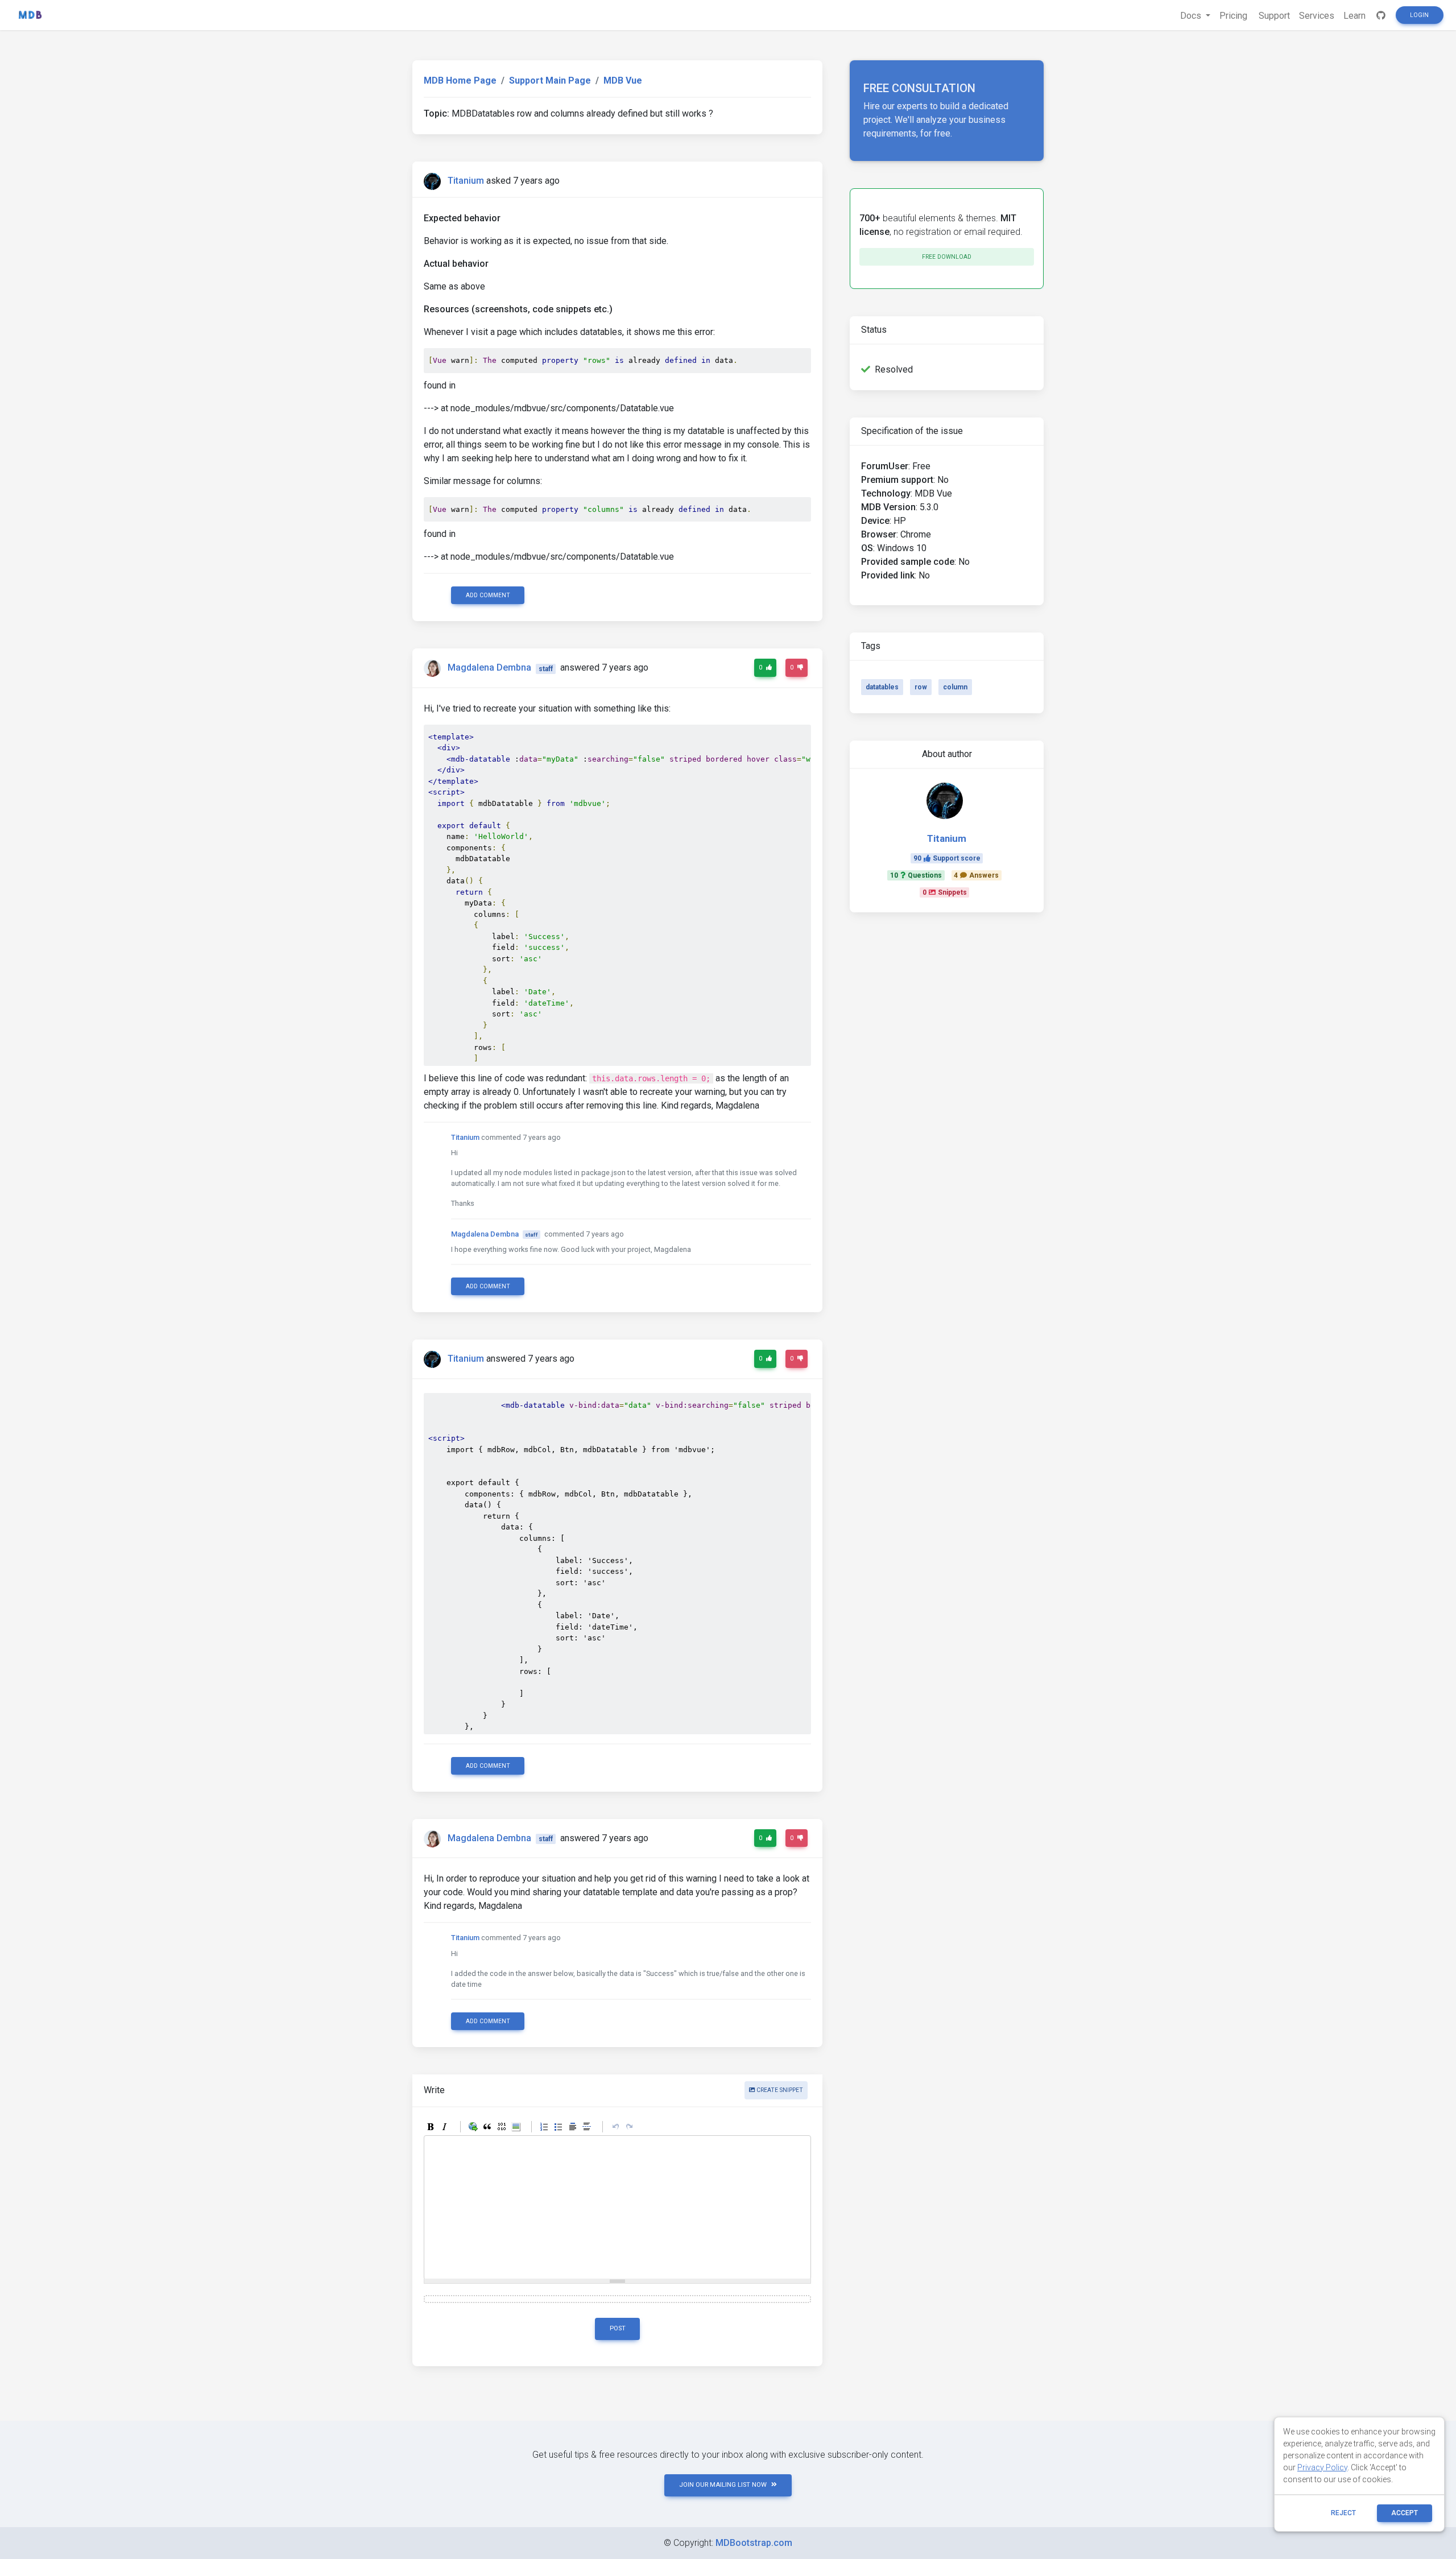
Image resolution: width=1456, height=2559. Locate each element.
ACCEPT (1405, 2513)
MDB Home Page (460, 80)
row (921, 687)
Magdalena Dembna (489, 668)
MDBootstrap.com (754, 2543)
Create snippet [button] (779, 2090)
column (955, 687)
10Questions (916, 875)
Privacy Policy (1322, 2467)
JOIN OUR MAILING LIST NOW (723, 2485)
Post (618, 2328)
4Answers (976, 875)
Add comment (488, 595)
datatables (882, 687)
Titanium (466, 181)
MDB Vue (623, 80)
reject (1343, 2513)
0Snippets (945, 892)
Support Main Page (550, 80)
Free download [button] (947, 257)
